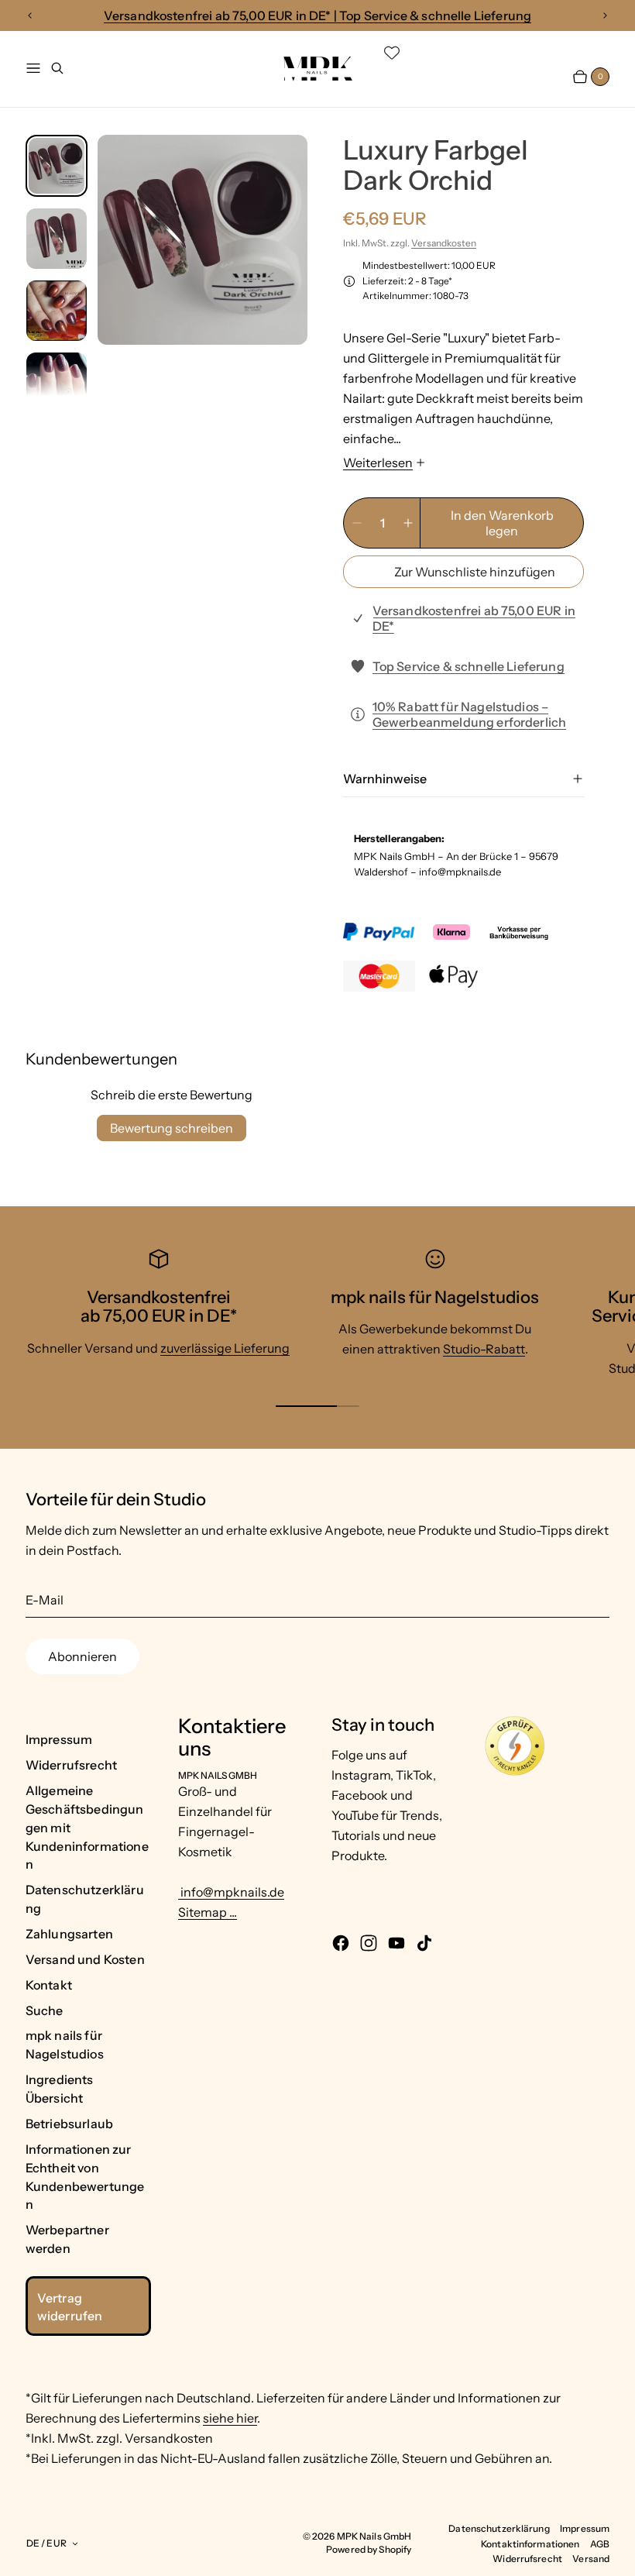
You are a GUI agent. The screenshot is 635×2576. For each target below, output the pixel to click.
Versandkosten (444, 243)
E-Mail (45, 1600)
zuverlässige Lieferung (225, 1348)
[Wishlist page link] (392, 53)
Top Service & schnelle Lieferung (469, 666)
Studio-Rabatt (484, 1349)
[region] (317, 16)
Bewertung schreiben (172, 1128)
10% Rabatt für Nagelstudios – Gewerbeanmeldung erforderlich (470, 714)
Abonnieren (82, 1656)
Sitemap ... (208, 1912)
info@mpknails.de (231, 1892)
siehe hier (230, 2418)
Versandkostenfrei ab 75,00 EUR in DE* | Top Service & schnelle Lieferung (318, 15)
